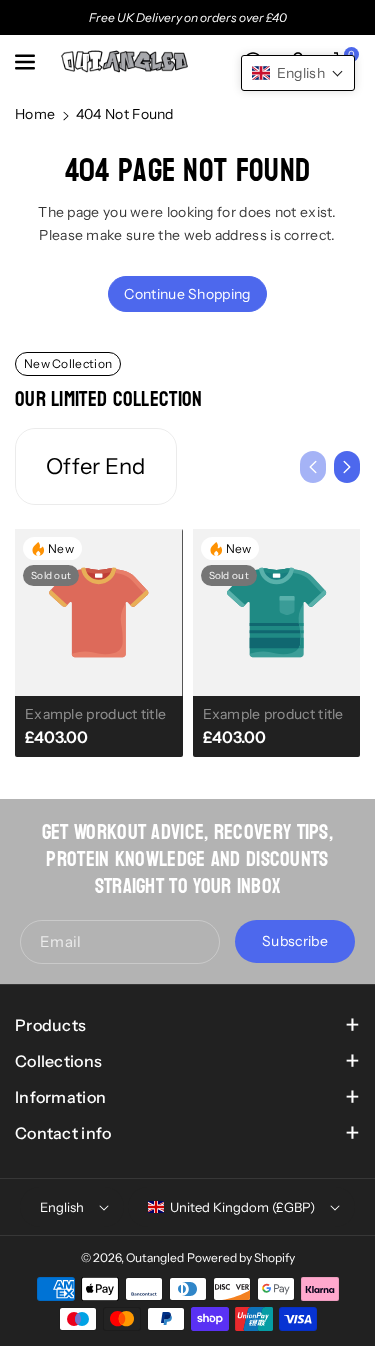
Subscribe (295, 942)
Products (50, 1025)
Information (60, 1097)
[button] (27, 62)
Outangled (155, 1257)
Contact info (63, 1133)
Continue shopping (187, 294)
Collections (58, 1061)
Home (35, 114)
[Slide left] (313, 467)
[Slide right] (347, 467)
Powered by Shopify (241, 1257)
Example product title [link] (95, 714)
